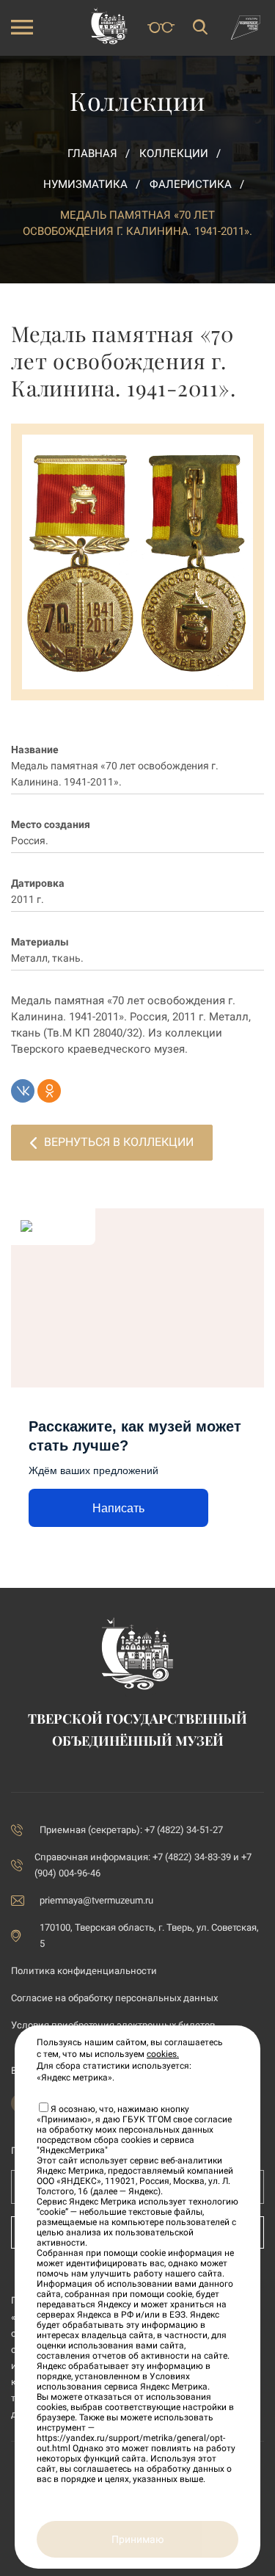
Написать (118, 1508)
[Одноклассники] (49, 1091)
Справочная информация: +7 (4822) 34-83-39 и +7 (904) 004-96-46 (143, 1865)
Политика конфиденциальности (84, 1971)
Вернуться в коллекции (119, 1142)
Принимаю (137, 2539)
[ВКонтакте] (23, 1091)
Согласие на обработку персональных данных (114, 1998)
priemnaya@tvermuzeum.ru (96, 1900)
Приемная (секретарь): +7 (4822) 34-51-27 (131, 1830)
